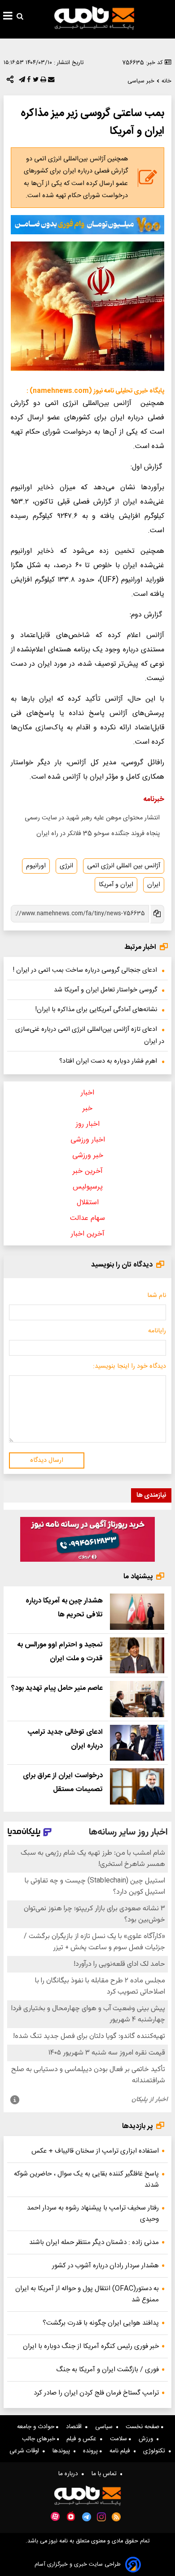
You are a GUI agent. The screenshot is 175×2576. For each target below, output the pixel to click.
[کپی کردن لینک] (157, 914)
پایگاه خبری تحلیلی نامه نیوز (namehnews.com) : (95, 391)
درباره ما (70, 2474)
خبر (87, 1109)
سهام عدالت (87, 1218)
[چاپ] (42, 82)
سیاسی (106, 2427)
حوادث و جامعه (37, 2427)
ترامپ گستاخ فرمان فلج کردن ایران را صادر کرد (96, 2393)
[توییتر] (35, 82)
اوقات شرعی (26, 2451)
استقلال (88, 1203)
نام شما (157, 1296)
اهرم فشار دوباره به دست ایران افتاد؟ (108, 1061)
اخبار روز (88, 1124)
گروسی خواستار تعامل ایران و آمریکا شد (105, 990)
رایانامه (157, 1331)
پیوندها (63, 2451)
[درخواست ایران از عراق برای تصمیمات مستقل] (137, 1786)
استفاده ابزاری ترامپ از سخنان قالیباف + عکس (95, 2151)
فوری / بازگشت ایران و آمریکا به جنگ (107, 2370)
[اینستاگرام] (101, 2517)
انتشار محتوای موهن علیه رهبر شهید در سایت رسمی (92, 818)
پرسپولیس (88, 1187)
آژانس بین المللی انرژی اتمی (124, 866)
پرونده (91, 2451)
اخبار (87, 1093)
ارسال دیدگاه (47, 1460)
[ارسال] (50, 82)
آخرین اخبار (88, 1234)
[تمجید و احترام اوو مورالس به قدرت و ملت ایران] (137, 1656)
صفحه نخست (143, 2427)
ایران (154, 885)
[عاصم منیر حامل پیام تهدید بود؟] (137, 1699)
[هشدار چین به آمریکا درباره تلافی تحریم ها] (137, 1612)
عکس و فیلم (83, 2439)
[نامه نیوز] (94, 18)
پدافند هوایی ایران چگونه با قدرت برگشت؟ (101, 2323)
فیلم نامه (122, 2451)
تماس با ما (106, 2474)
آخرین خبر (88, 1171)
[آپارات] (55, 2517)
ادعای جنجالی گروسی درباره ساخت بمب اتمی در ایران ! (85, 970)
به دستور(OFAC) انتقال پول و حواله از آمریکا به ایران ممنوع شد (87, 2294)
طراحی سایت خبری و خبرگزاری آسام (78, 2565)
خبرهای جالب (39, 2439)
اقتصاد (76, 2427)
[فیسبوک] (28, 82)
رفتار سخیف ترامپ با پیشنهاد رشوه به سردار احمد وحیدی (93, 2214)
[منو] (8, 17)
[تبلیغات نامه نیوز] (87, 224)
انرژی (66, 866)
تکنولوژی (156, 2451)
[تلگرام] (21, 82)
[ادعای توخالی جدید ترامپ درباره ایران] (137, 1743)
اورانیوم (36, 866)
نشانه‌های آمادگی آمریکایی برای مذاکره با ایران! (96, 1010)
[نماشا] (71, 2516)
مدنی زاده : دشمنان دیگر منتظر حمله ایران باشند (94, 2242)
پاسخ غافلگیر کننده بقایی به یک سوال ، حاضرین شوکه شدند (86, 2180)
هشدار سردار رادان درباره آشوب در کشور (105, 2266)
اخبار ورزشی (88, 1140)
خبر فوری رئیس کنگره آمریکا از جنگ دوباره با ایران (91, 2346)
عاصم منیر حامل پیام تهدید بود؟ (57, 1688)
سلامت (119, 2439)
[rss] (116, 2517)
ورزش (148, 2439)
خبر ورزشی (88, 1156)
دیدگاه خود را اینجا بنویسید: (129, 1366)
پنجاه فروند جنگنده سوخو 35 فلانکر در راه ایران (98, 834)
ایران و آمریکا (116, 885)
